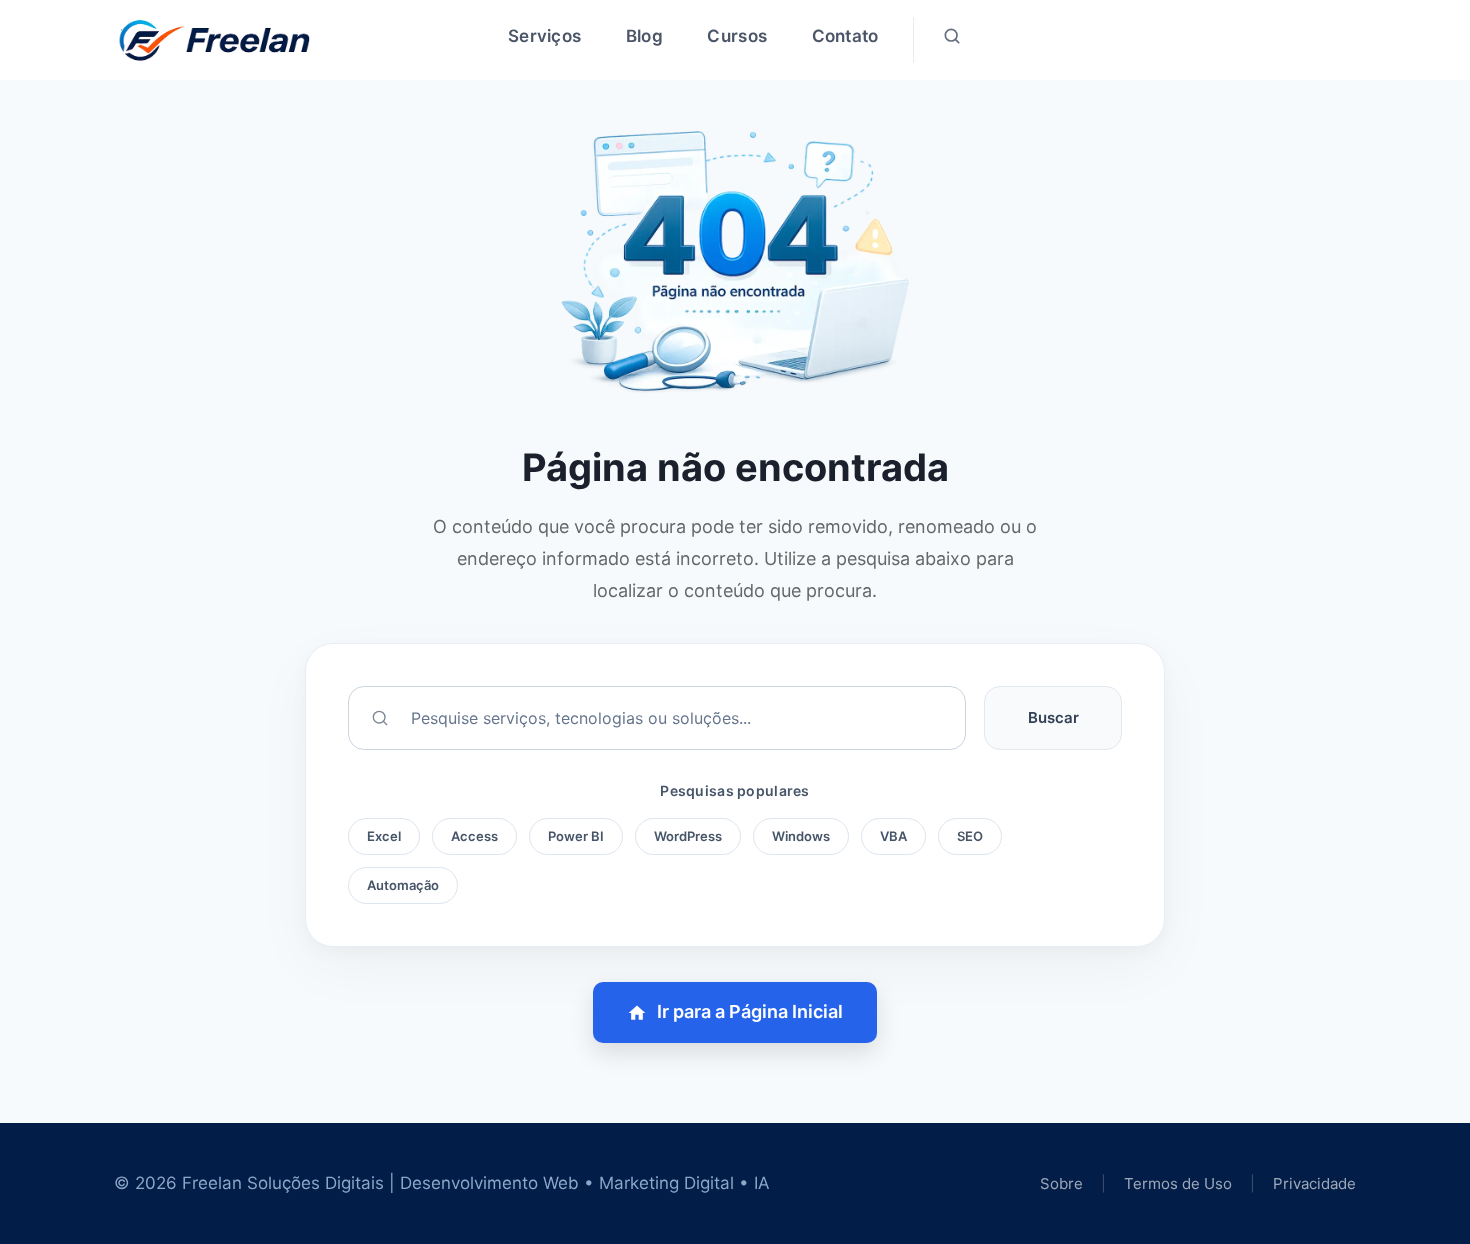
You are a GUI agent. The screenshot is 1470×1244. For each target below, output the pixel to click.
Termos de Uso (1180, 1183)
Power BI (576, 836)
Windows (801, 836)
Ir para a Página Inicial (750, 1011)
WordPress (688, 836)
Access (474, 836)
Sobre (1061, 1183)
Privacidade (1314, 1183)
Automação (403, 885)
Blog (644, 36)
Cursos (737, 36)
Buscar (1053, 717)
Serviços (544, 36)
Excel (384, 836)
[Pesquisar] (952, 40)
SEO (970, 836)
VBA (893, 836)
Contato (845, 36)
